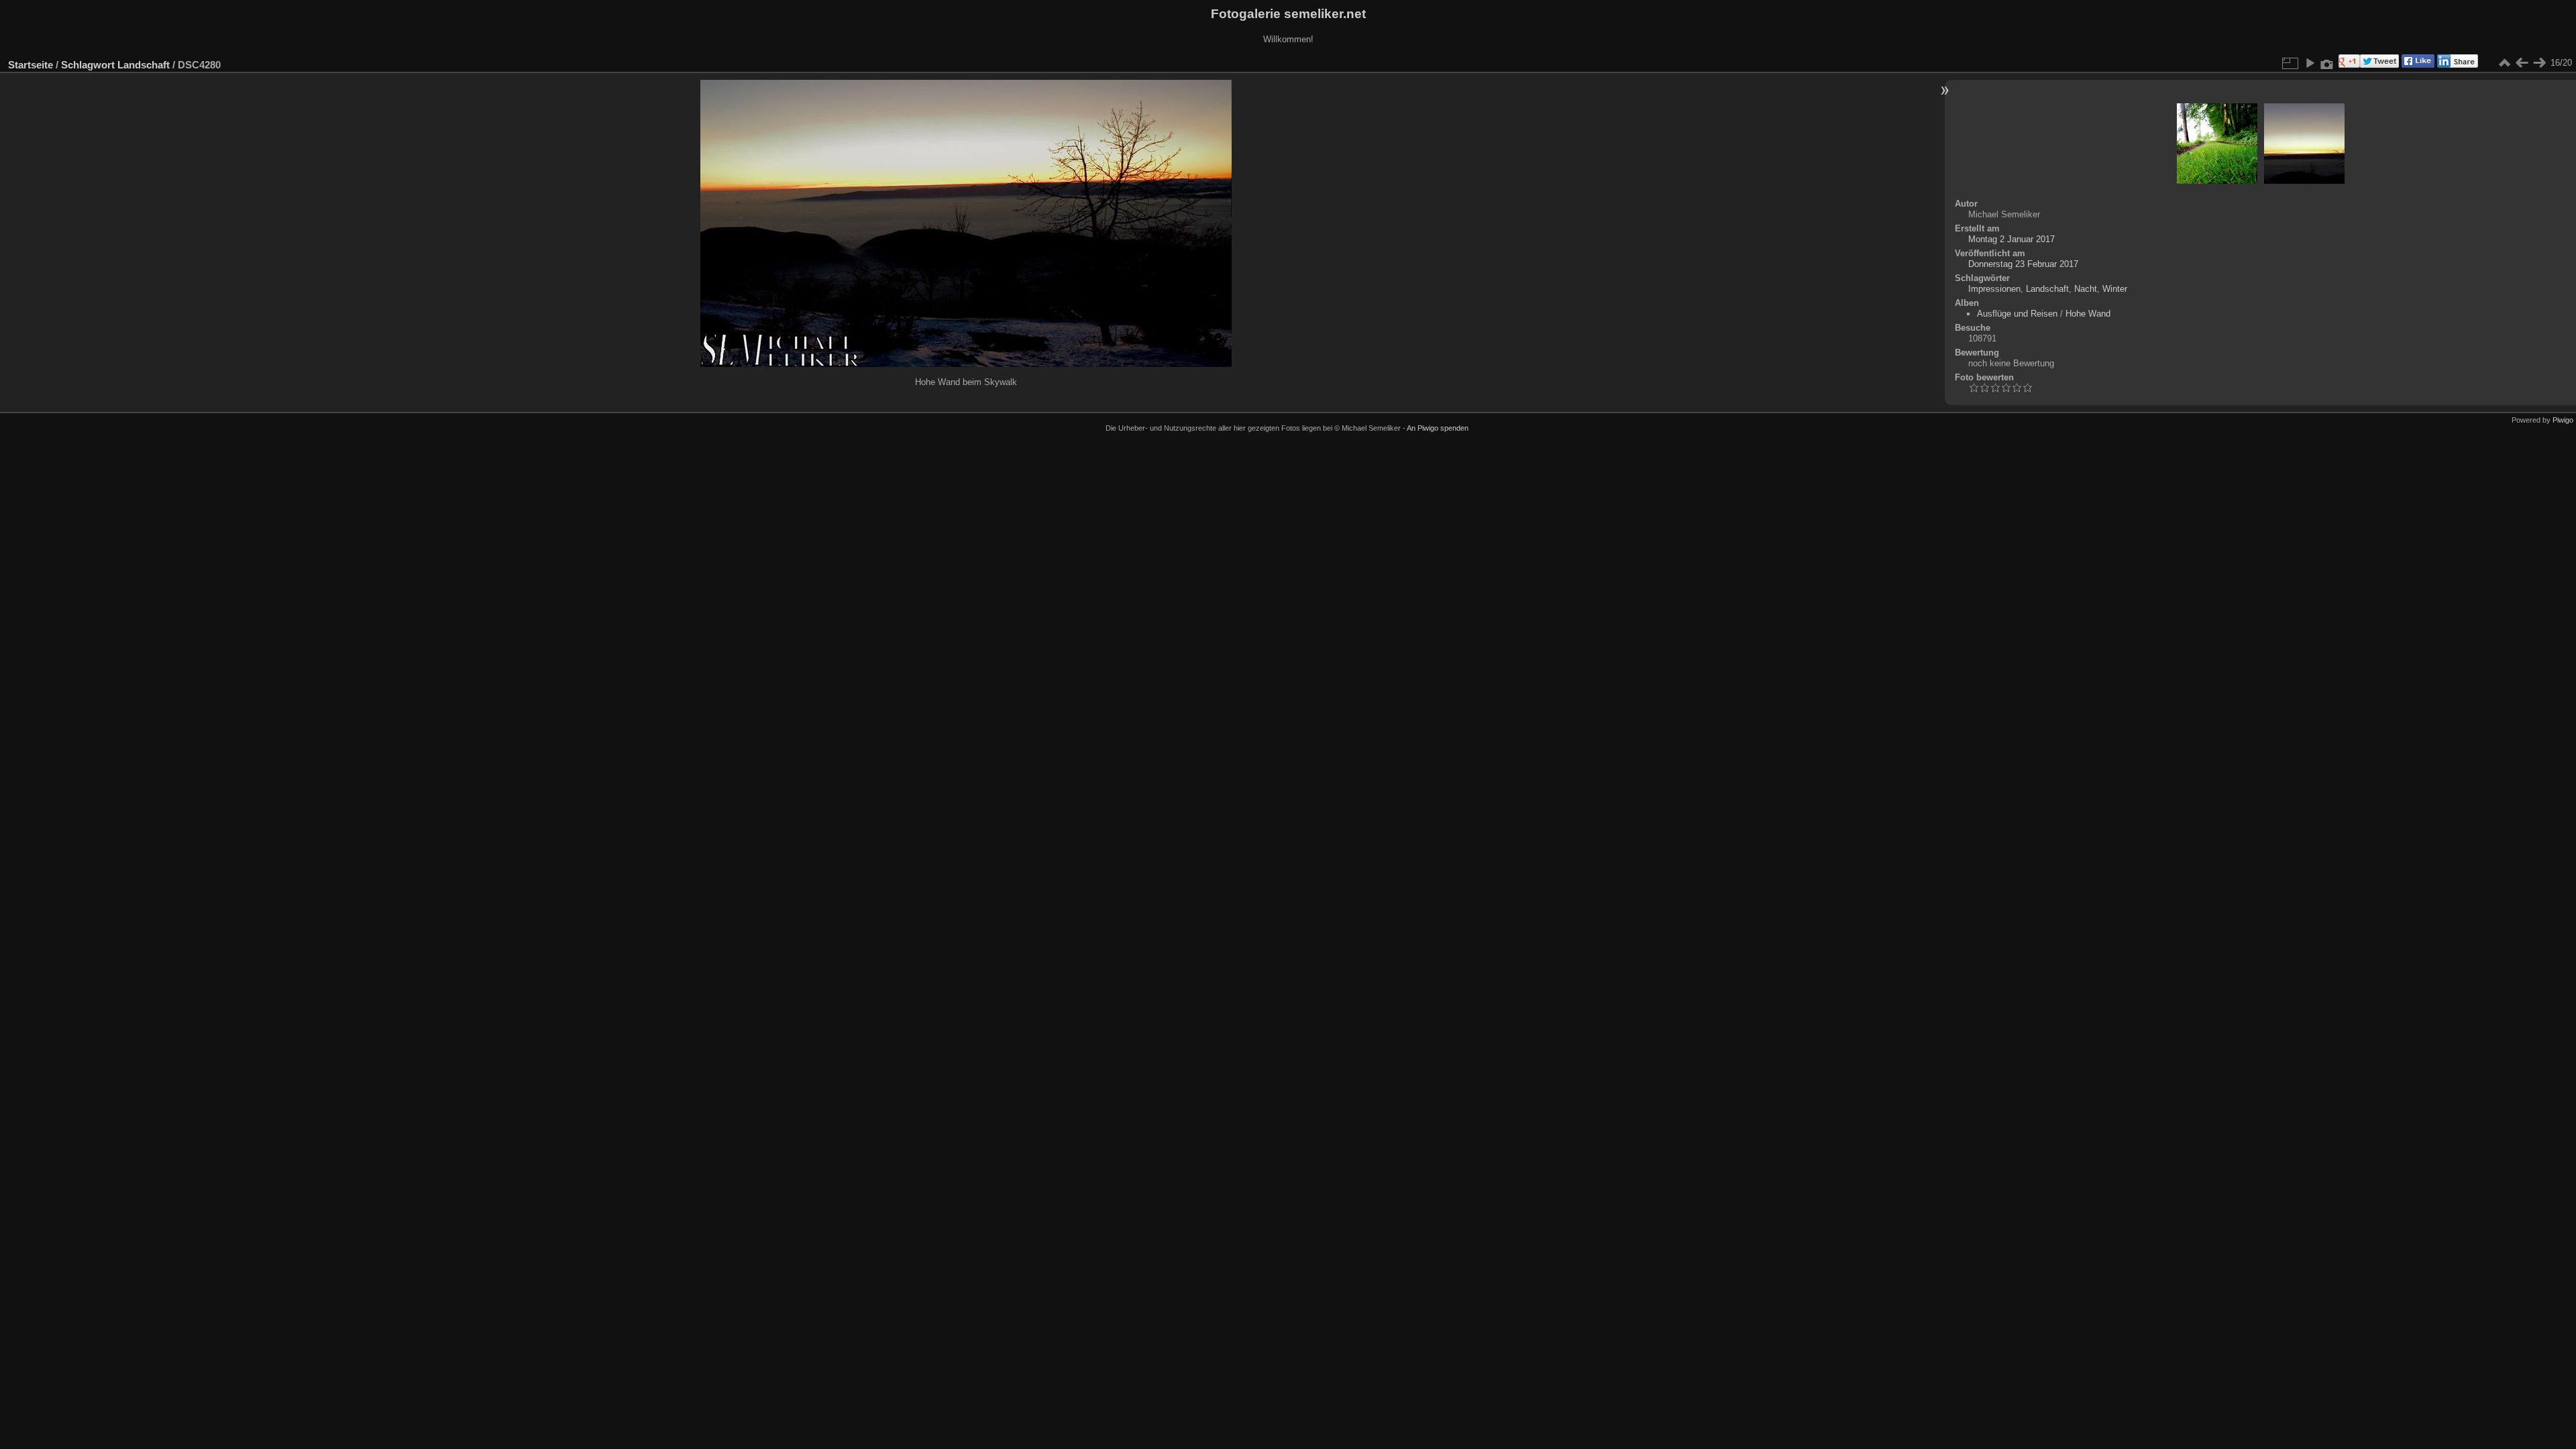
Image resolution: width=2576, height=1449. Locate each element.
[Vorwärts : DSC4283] (2539, 63)
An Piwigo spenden (1438, 428)
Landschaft (144, 65)
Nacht (2086, 289)
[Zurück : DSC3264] (2522, 63)
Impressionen (1994, 289)
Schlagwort (88, 65)
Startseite (31, 65)
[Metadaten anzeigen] (2327, 63)
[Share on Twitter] (2379, 65)
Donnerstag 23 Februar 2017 (2023, 264)
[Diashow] (2310, 63)
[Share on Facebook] (2417, 65)
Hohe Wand (2088, 314)
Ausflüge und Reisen (2017, 314)
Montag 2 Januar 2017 (2011, 239)
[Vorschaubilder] (2504, 63)
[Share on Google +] (2348, 65)
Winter (2115, 289)
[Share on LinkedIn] (2456, 65)
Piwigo (2563, 420)
